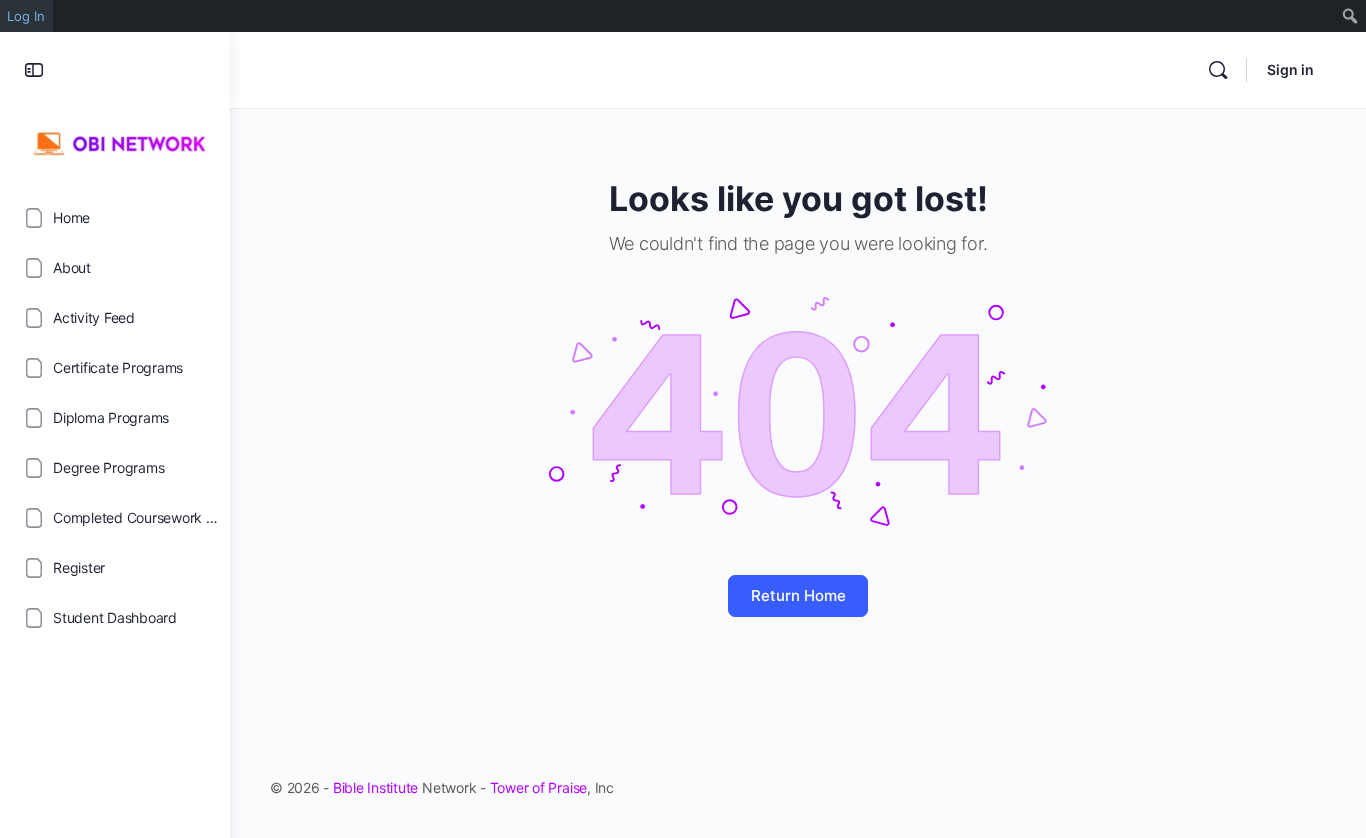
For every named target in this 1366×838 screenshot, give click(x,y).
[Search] (1218, 70)
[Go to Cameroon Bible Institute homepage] (115, 141)
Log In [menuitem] (26, 16)
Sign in (1290, 69)
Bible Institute (375, 787)
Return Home (798, 595)
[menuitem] (1350, 16)
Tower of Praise (538, 787)
